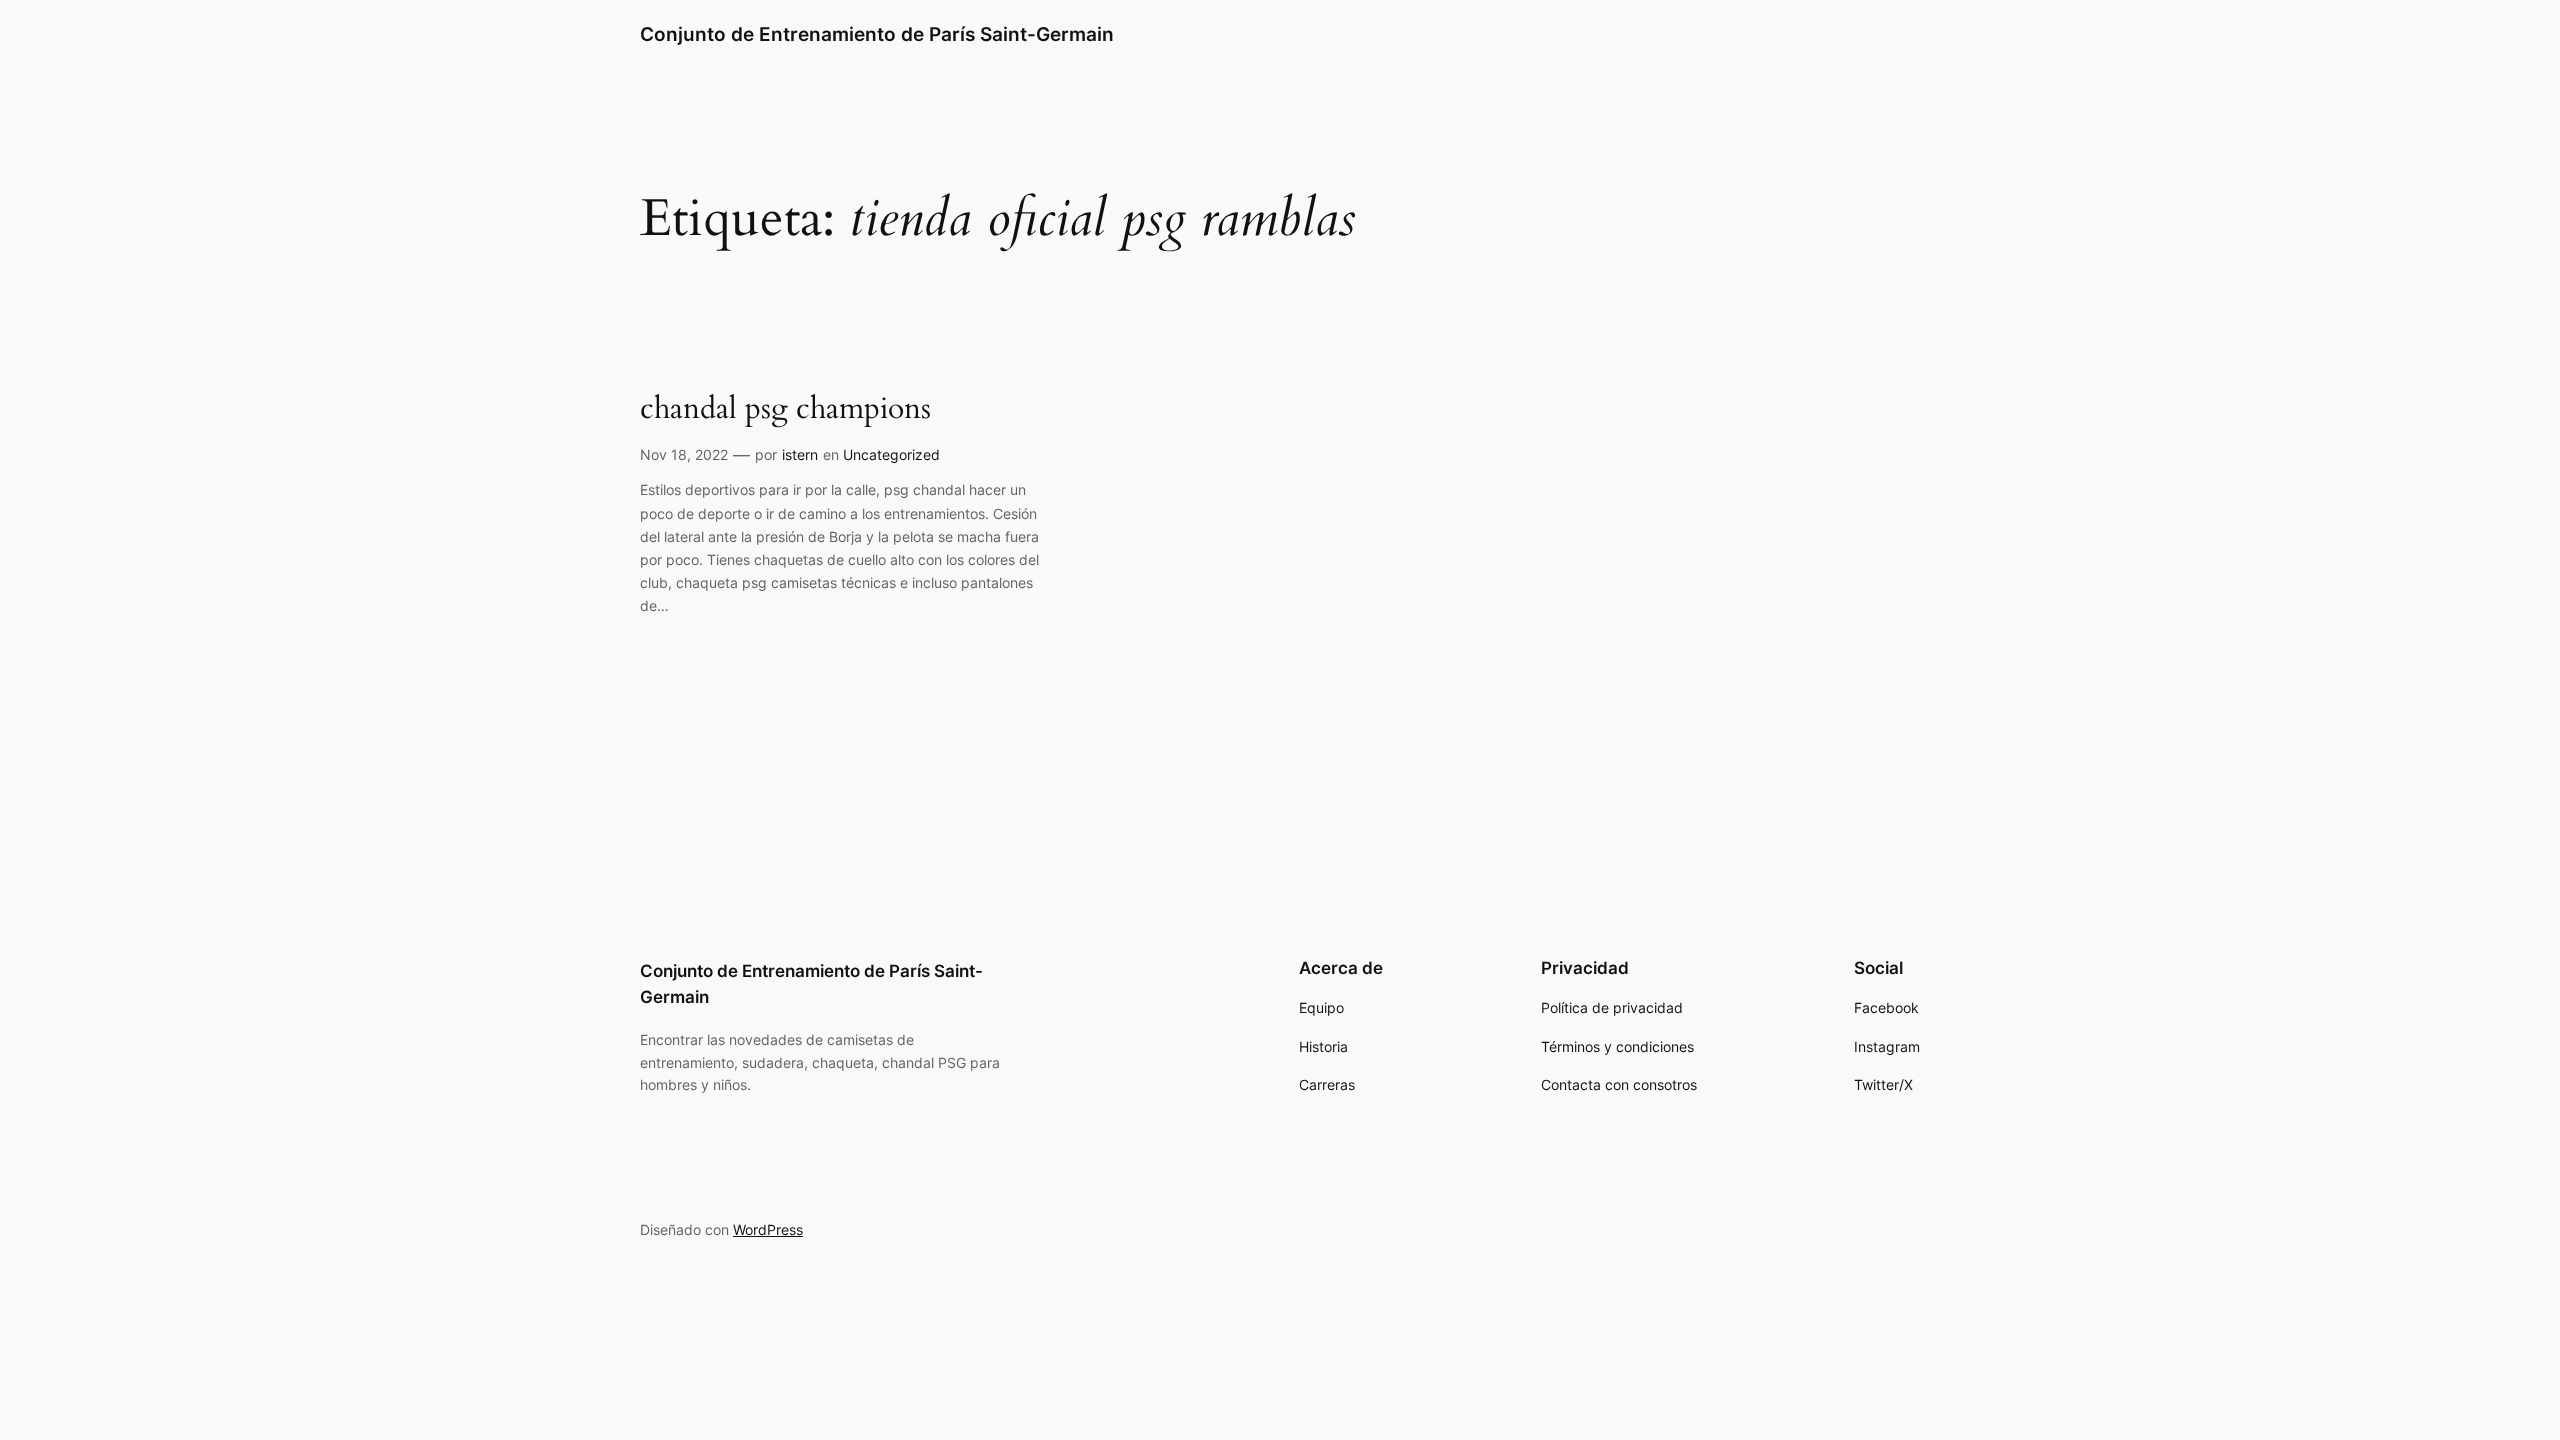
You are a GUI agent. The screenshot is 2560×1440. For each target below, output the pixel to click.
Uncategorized (891, 454)
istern (800, 454)
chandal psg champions (785, 410)
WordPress (768, 1229)
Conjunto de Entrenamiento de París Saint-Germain (877, 34)
